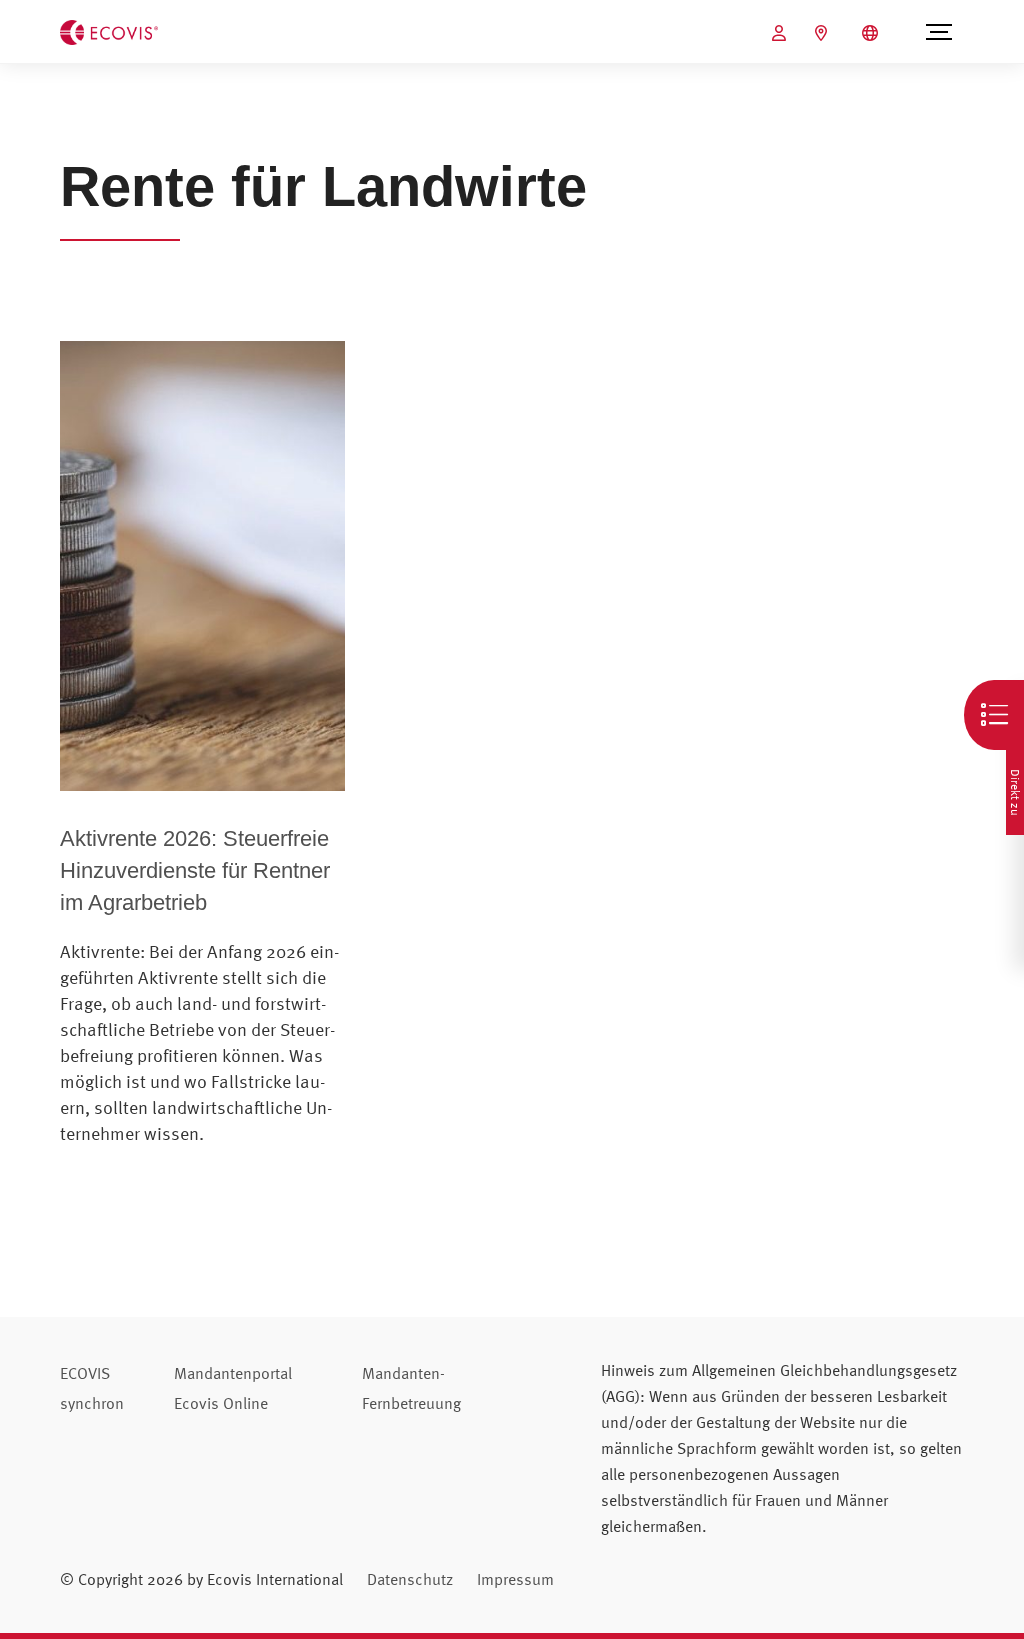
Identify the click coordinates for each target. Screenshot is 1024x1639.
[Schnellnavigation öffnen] (994, 715)
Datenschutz (410, 1579)
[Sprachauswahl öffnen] (872, 33)
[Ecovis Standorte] (823, 33)
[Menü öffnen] (938, 32)
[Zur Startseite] (109, 30)
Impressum (515, 1579)
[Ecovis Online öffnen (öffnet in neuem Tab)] (781, 33)
